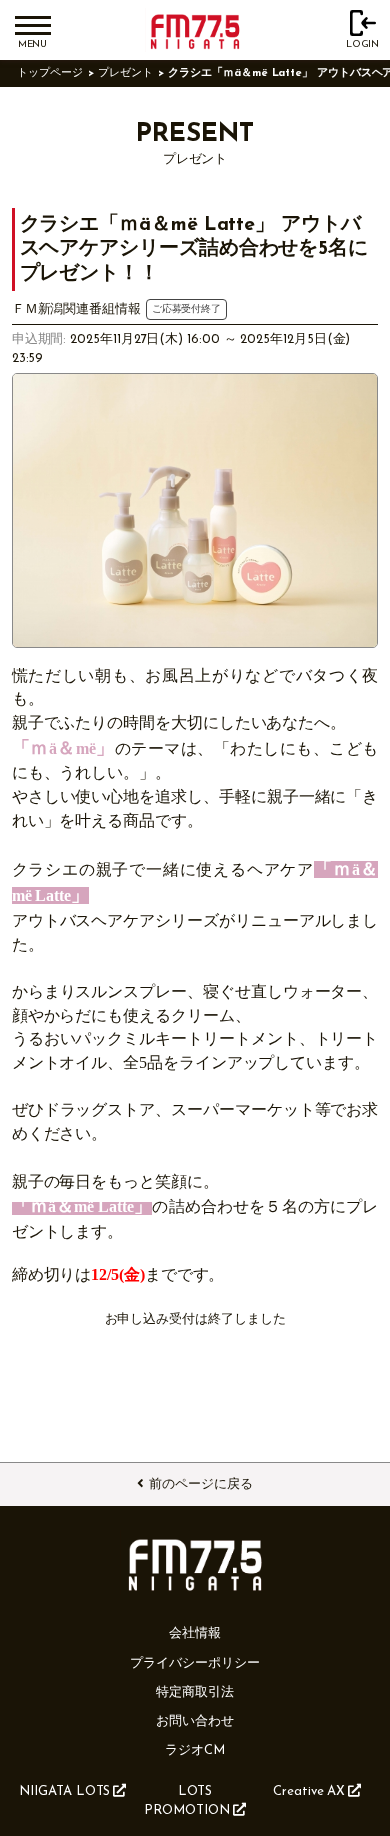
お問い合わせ (195, 1721)
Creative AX (309, 1791)
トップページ (50, 73)
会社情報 (195, 1633)
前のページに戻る (200, 1484)
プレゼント (125, 73)
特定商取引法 (195, 1692)
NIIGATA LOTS (64, 1791)
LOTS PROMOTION (186, 1801)
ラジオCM (195, 1750)
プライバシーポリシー (194, 1663)
